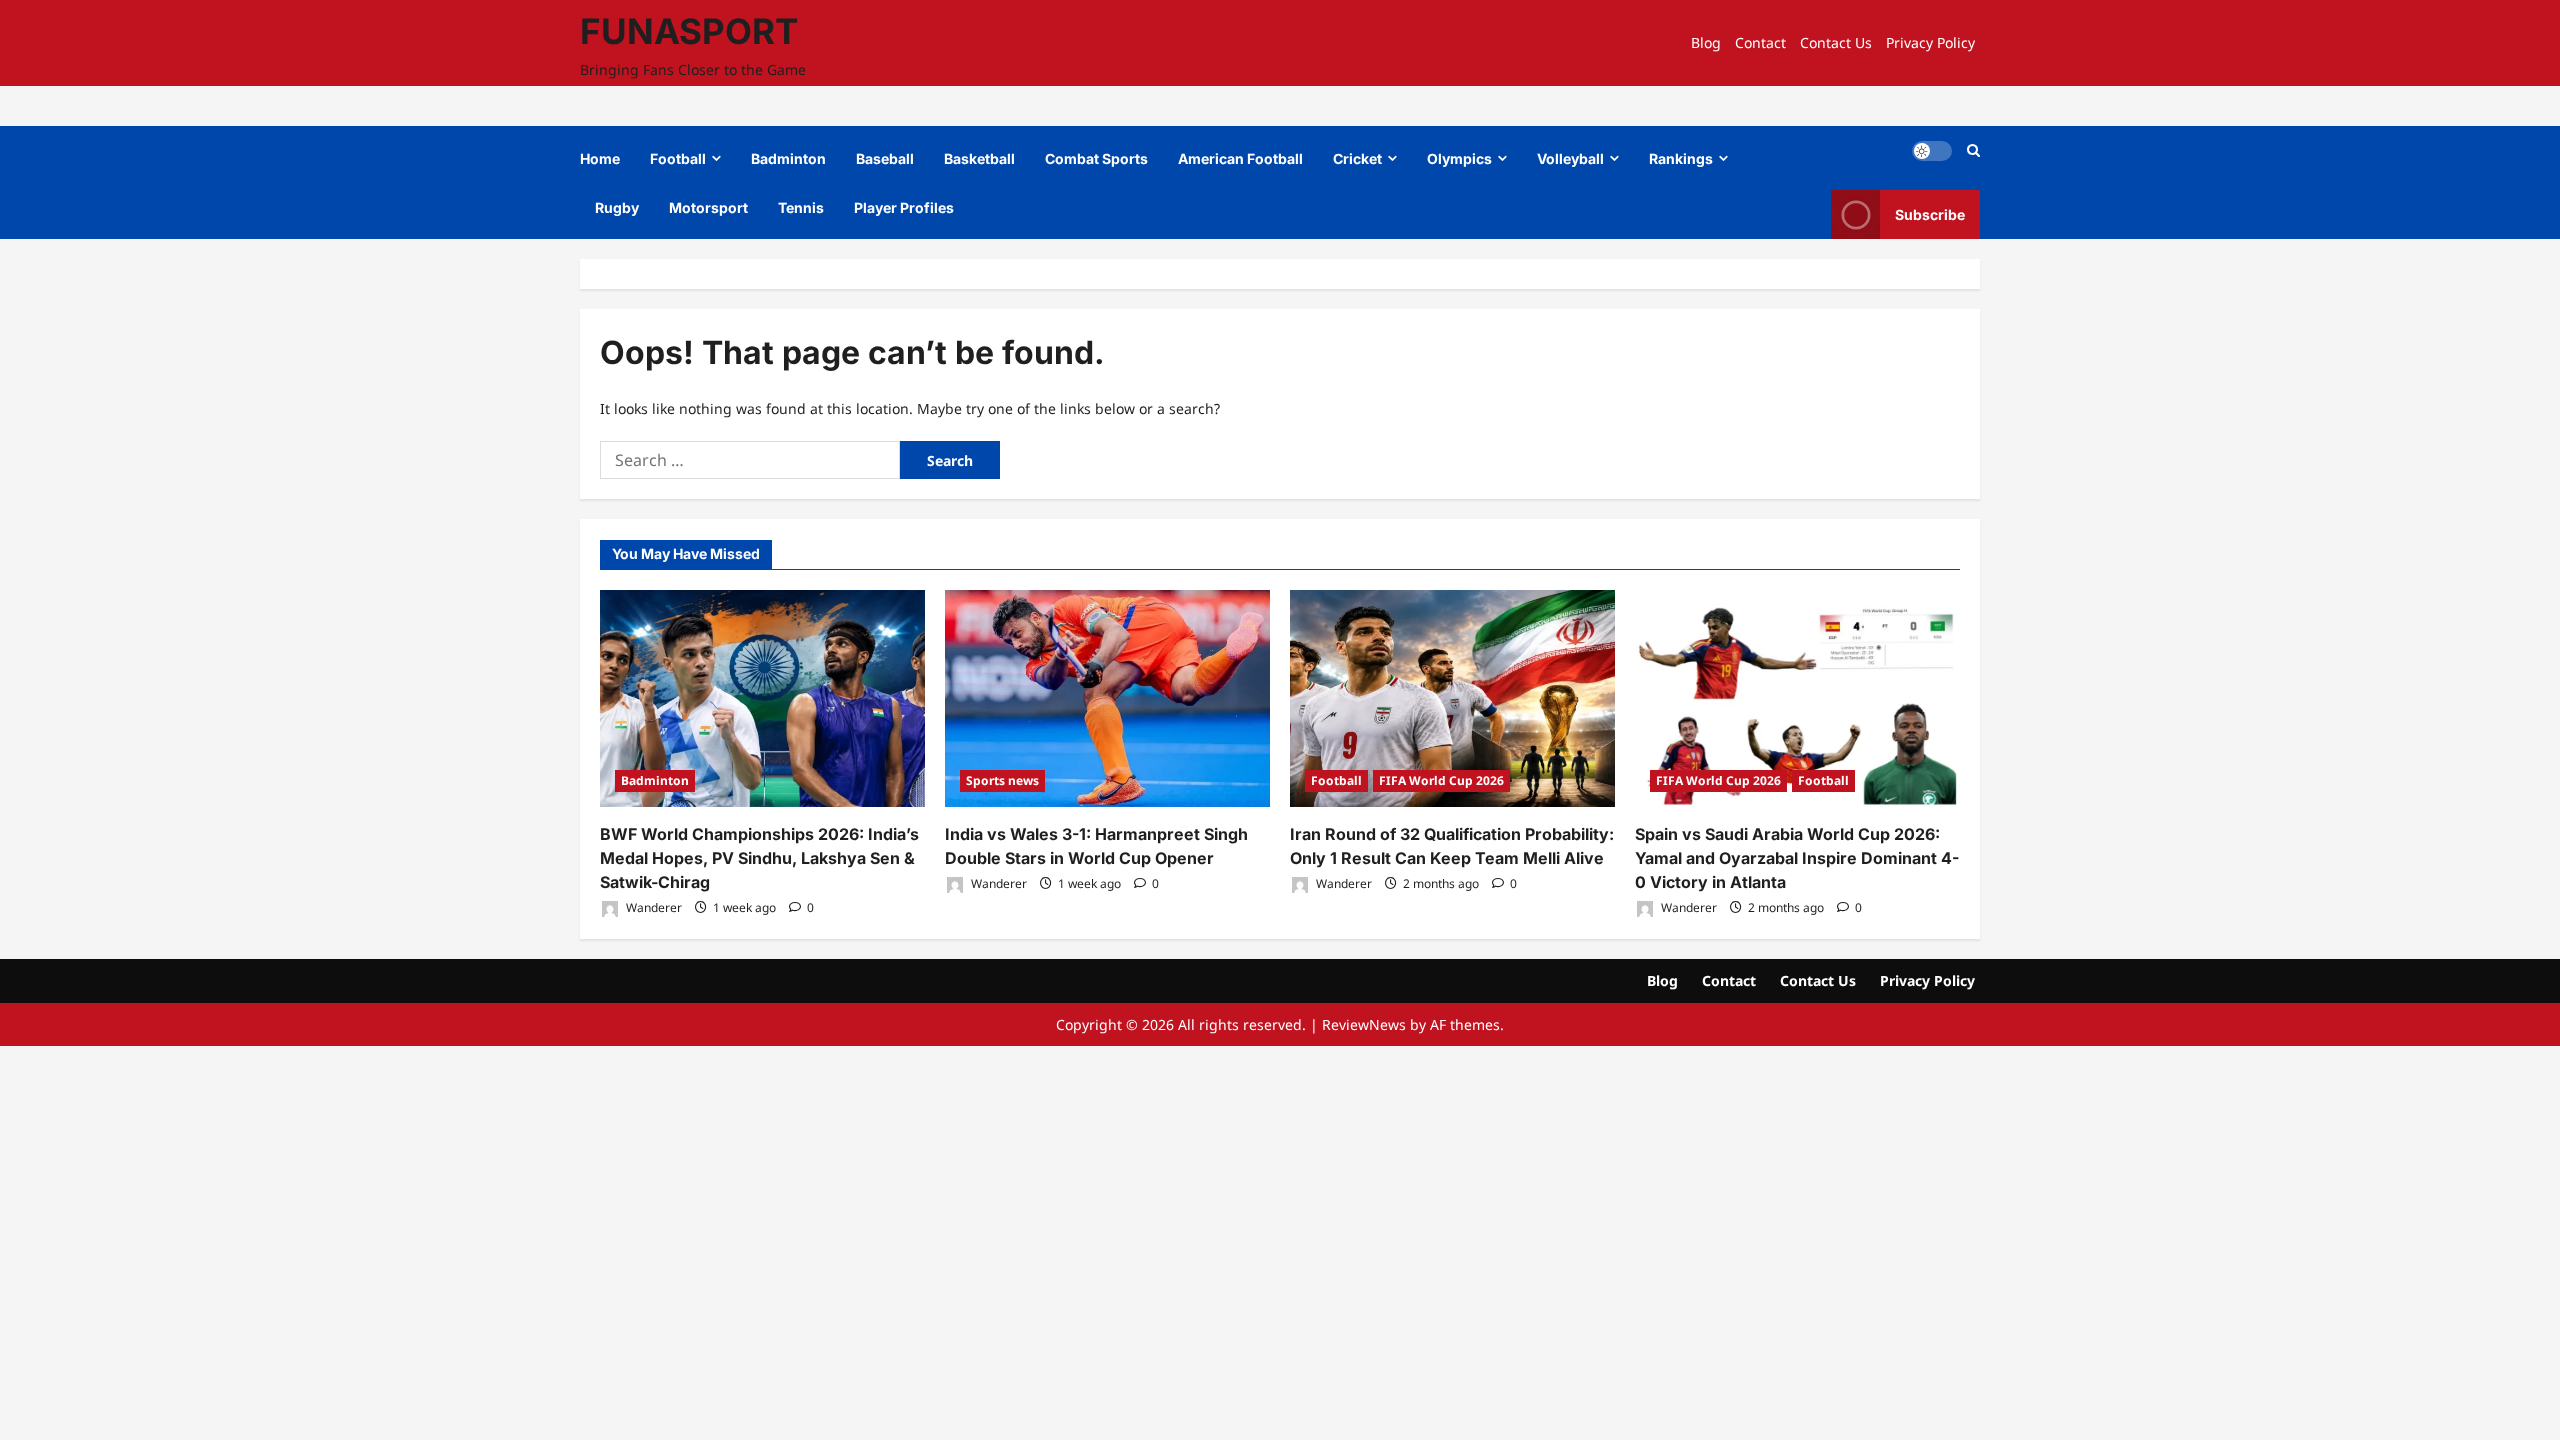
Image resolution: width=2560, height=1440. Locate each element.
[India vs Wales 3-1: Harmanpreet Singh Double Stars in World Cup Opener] (1107, 698)
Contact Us (1836, 42)
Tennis (801, 207)
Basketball (979, 158)
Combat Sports (1096, 158)
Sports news (1002, 780)
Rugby (617, 207)
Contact (1760, 42)
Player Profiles (904, 207)
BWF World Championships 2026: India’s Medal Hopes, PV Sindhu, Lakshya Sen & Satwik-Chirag (759, 858)
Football (678, 158)
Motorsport (708, 207)
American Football (1240, 158)
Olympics (1459, 158)
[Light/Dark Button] (1932, 151)
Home (600, 158)
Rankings (1681, 158)
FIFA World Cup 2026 (1441, 780)
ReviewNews (1364, 1024)
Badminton (788, 158)
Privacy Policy (1930, 42)
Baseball (885, 158)
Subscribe (1930, 214)
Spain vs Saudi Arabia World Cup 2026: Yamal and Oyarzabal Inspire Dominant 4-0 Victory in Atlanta (1797, 858)
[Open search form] (1973, 150)
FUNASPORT (689, 31)
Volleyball (1570, 158)
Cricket (1357, 158)
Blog (1706, 42)
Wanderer (652, 907)
